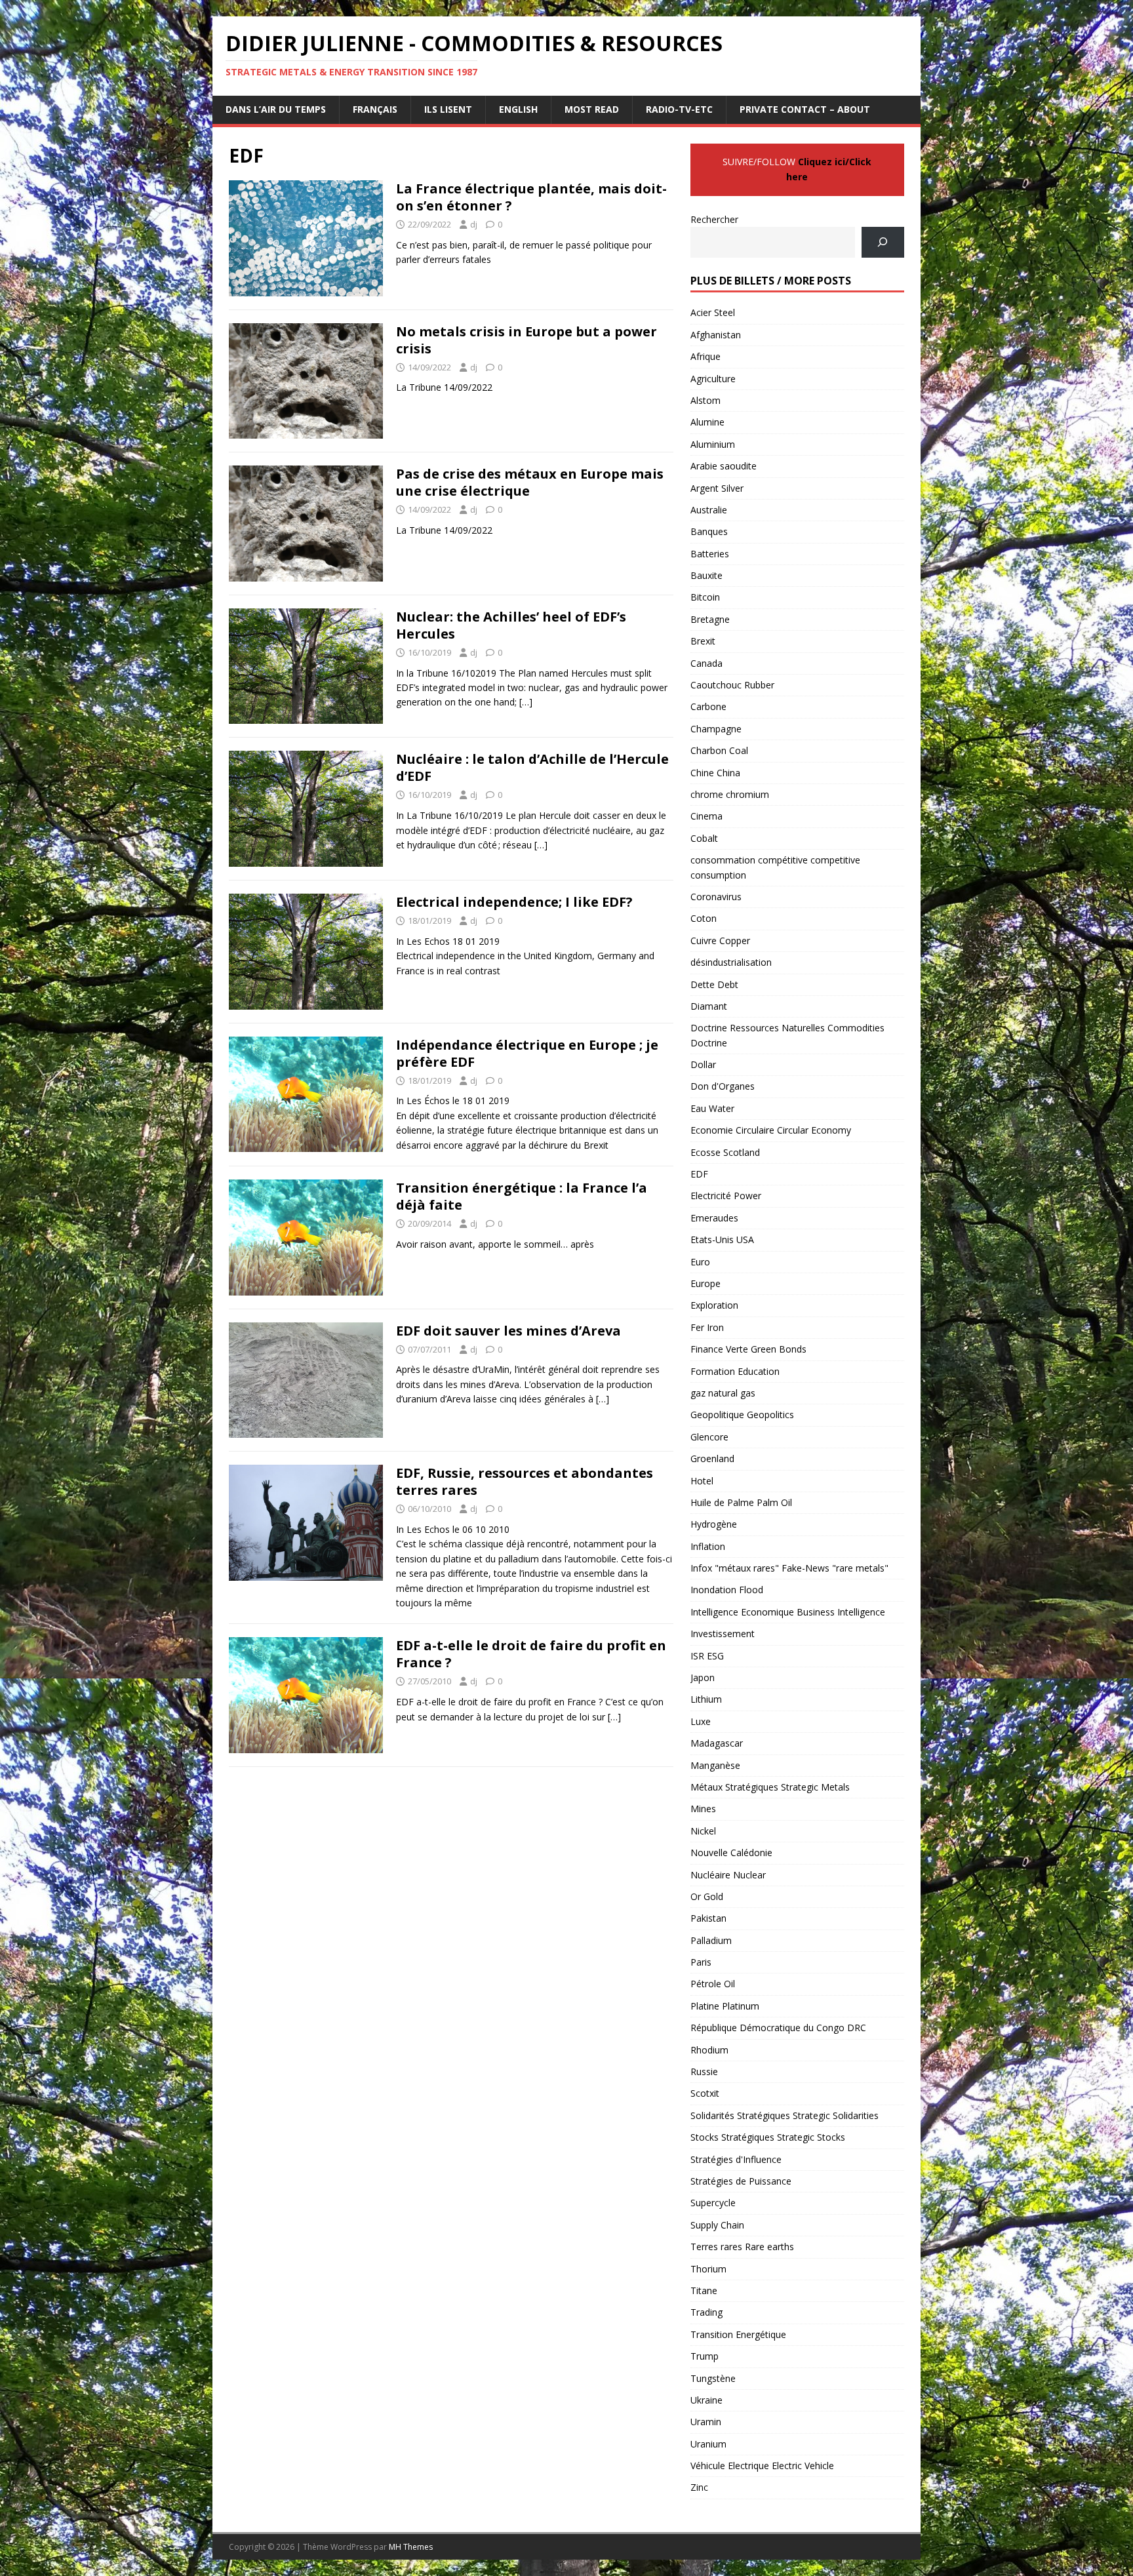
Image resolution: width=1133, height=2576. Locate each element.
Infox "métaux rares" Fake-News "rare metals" (789, 1568)
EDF (699, 1174)
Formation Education (735, 1371)
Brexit (703, 641)
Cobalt (704, 838)
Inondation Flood (727, 1590)
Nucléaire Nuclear (728, 1875)
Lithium (706, 1699)
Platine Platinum (725, 2006)
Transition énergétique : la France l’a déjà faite (522, 1196)
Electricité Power (726, 1196)
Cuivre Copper (720, 941)
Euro (700, 1262)
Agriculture (713, 379)
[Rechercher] (883, 242)
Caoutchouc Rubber (732, 685)
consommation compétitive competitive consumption (775, 867)
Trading (706, 2312)
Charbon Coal (719, 750)
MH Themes (411, 2547)
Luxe (701, 1721)
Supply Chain (717, 2225)
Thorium (708, 2269)
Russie (704, 2071)
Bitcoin (705, 597)
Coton (704, 918)
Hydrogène (714, 1524)
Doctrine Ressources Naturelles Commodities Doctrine (787, 1035)
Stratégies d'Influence (736, 2159)
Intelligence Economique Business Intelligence (788, 1612)
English (518, 109)
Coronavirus (716, 897)
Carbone (708, 706)
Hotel (702, 1481)
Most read (592, 109)
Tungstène (713, 2378)
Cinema (706, 816)
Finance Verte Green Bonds (748, 1349)
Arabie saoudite (724, 466)
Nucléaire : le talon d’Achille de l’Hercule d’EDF (532, 767)
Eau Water (712, 1108)
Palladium (711, 1940)
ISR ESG (707, 1656)
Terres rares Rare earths (742, 2247)
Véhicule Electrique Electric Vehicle (762, 2466)
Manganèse (715, 1765)
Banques (709, 531)
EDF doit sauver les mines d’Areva (508, 1331)
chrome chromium (730, 794)
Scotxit (705, 2093)
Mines (703, 1809)
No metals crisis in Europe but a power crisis (527, 340)
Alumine (707, 422)
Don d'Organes (723, 1086)
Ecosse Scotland (725, 1152)
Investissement (723, 1634)
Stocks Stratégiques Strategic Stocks (768, 2137)
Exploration (714, 1305)
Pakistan (708, 1918)
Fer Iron (707, 1327)
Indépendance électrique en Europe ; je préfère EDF (527, 1053)
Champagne (716, 729)
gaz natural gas (723, 1393)
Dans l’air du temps (276, 109)
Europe (706, 1283)
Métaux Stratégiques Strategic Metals (770, 1787)
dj (474, 224)
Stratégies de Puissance (741, 2181)
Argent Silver (717, 488)
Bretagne (710, 619)
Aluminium (713, 444)
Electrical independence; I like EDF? (514, 902)
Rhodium (709, 2050)
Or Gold (707, 1896)
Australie (709, 510)
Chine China (715, 773)
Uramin (706, 2422)
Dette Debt (714, 984)
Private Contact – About (805, 109)
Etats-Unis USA (722, 1239)
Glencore (709, 1437)
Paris (701, 1962)
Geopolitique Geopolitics (742, 1415)
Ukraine (706, 2400)
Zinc (699, 2487)
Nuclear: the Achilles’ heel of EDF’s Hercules (511, 625)
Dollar (703, 1064)
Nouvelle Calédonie (731, 1853)
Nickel (703, 1831)
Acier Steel (713, 312)
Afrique (706, 356)
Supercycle (713, 2203)
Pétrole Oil (713, 1984)
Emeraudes (714, 1218)
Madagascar (717, 1743)
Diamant (709, 1006)
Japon (703, 1677)
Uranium (708, 2444)
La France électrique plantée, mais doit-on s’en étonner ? (531, 197)
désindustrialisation (731, 962)
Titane (704, 2290)
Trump (705, 2356)
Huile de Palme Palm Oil (741, 1502)
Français (375, 109)
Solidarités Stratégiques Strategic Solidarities (785, 2115)
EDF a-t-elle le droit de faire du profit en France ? (531, 1654)
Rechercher (714, 219)
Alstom (706, 400)
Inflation (708, 1546)
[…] (526, 702)
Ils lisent (448, 109)
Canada (706, 663)
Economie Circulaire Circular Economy (771, 1130)
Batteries (710, 554)
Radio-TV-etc (679, 109)
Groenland (712, 1458)
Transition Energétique (738, 2334)
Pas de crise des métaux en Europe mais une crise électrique (530, 482)
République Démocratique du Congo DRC (778, 2028)
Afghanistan (716, 335)
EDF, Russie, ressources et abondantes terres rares (525, 1481)
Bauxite (706, 575)
